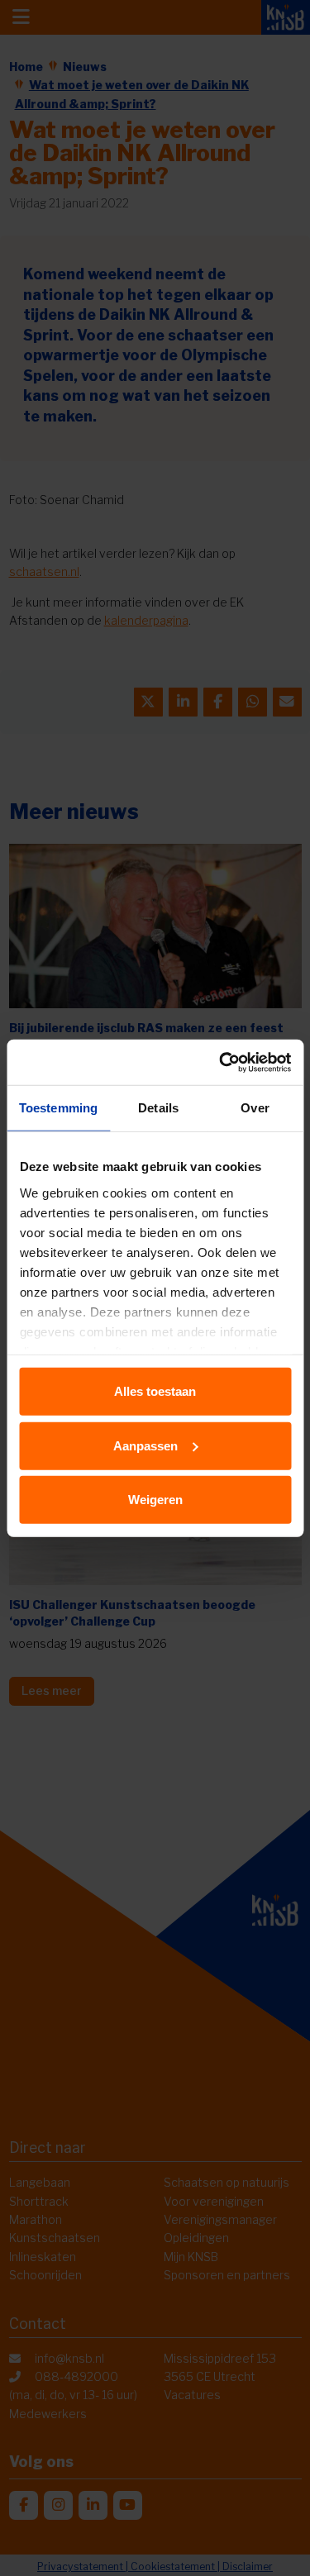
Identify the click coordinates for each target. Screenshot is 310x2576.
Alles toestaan (155, 1391)
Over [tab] (255, 1108)
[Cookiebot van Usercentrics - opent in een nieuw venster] (221, 1062)
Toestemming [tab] (58, 1108)
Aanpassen (145, 1445)
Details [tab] (158, 1108)
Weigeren (155, 1500)
